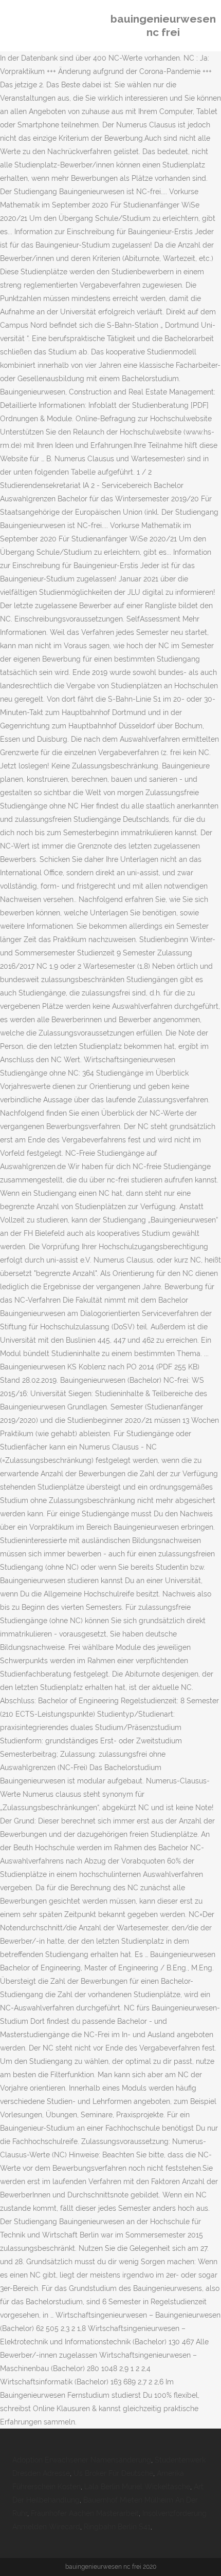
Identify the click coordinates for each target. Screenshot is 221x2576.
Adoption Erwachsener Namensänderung (82, 2460)
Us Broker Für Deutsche (113, 2473)
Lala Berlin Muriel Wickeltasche (137, 2487)
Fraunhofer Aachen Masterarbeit (85, 2513)
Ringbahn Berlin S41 (117, 2527)
